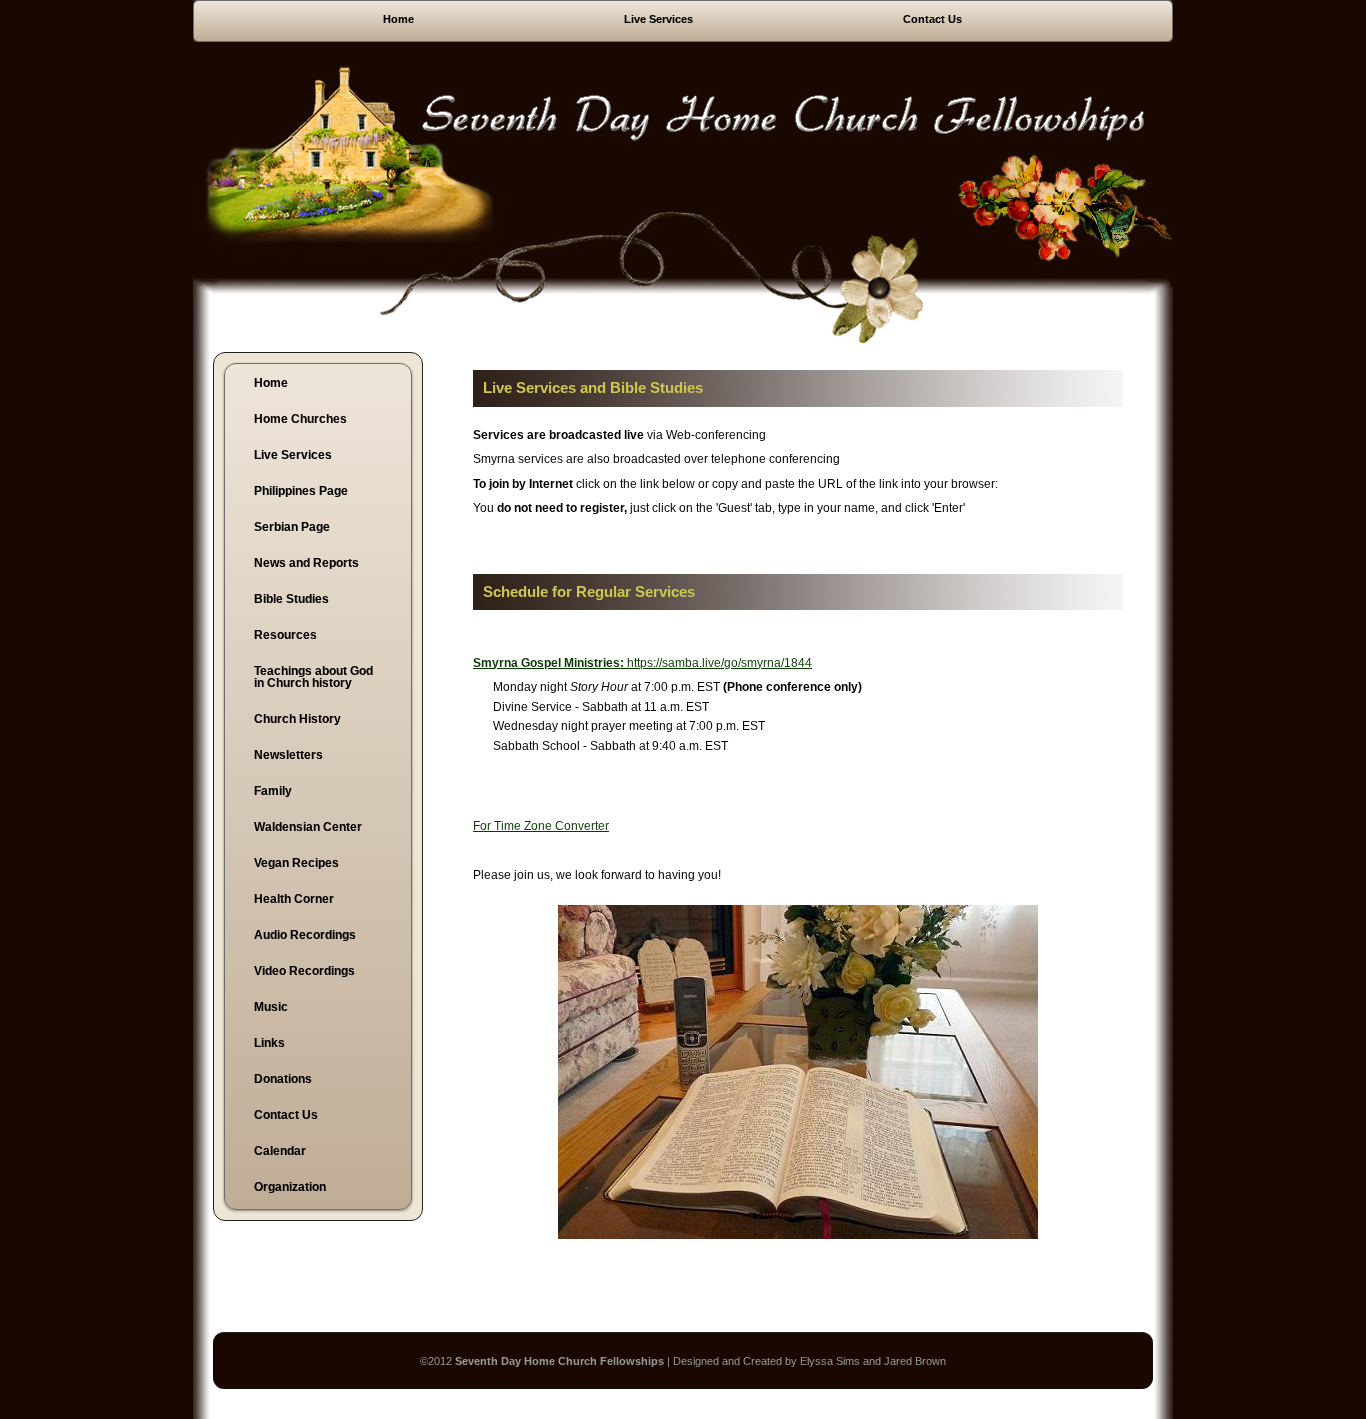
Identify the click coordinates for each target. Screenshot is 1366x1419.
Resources (285, 635)
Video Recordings (304, 971)
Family (273, 791)
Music (271, 1007)
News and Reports (306, 563)
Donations (283, 1079)
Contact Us (932, 19)
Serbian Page (292, 527)
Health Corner (294, 899)
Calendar (280, 1151)
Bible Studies (291, 599)
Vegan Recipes (296, 863)
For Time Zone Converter (541, 826)
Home (398, 19)
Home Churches (300, 419)
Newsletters (288, 755)
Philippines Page (301, 491)
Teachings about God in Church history (313, 677)
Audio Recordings (305, 935)
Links (269, 1043)
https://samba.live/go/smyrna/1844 (642, 663)
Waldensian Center (308, 827)
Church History (297, 719)
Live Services (658, 19)
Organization (290, 1187)
